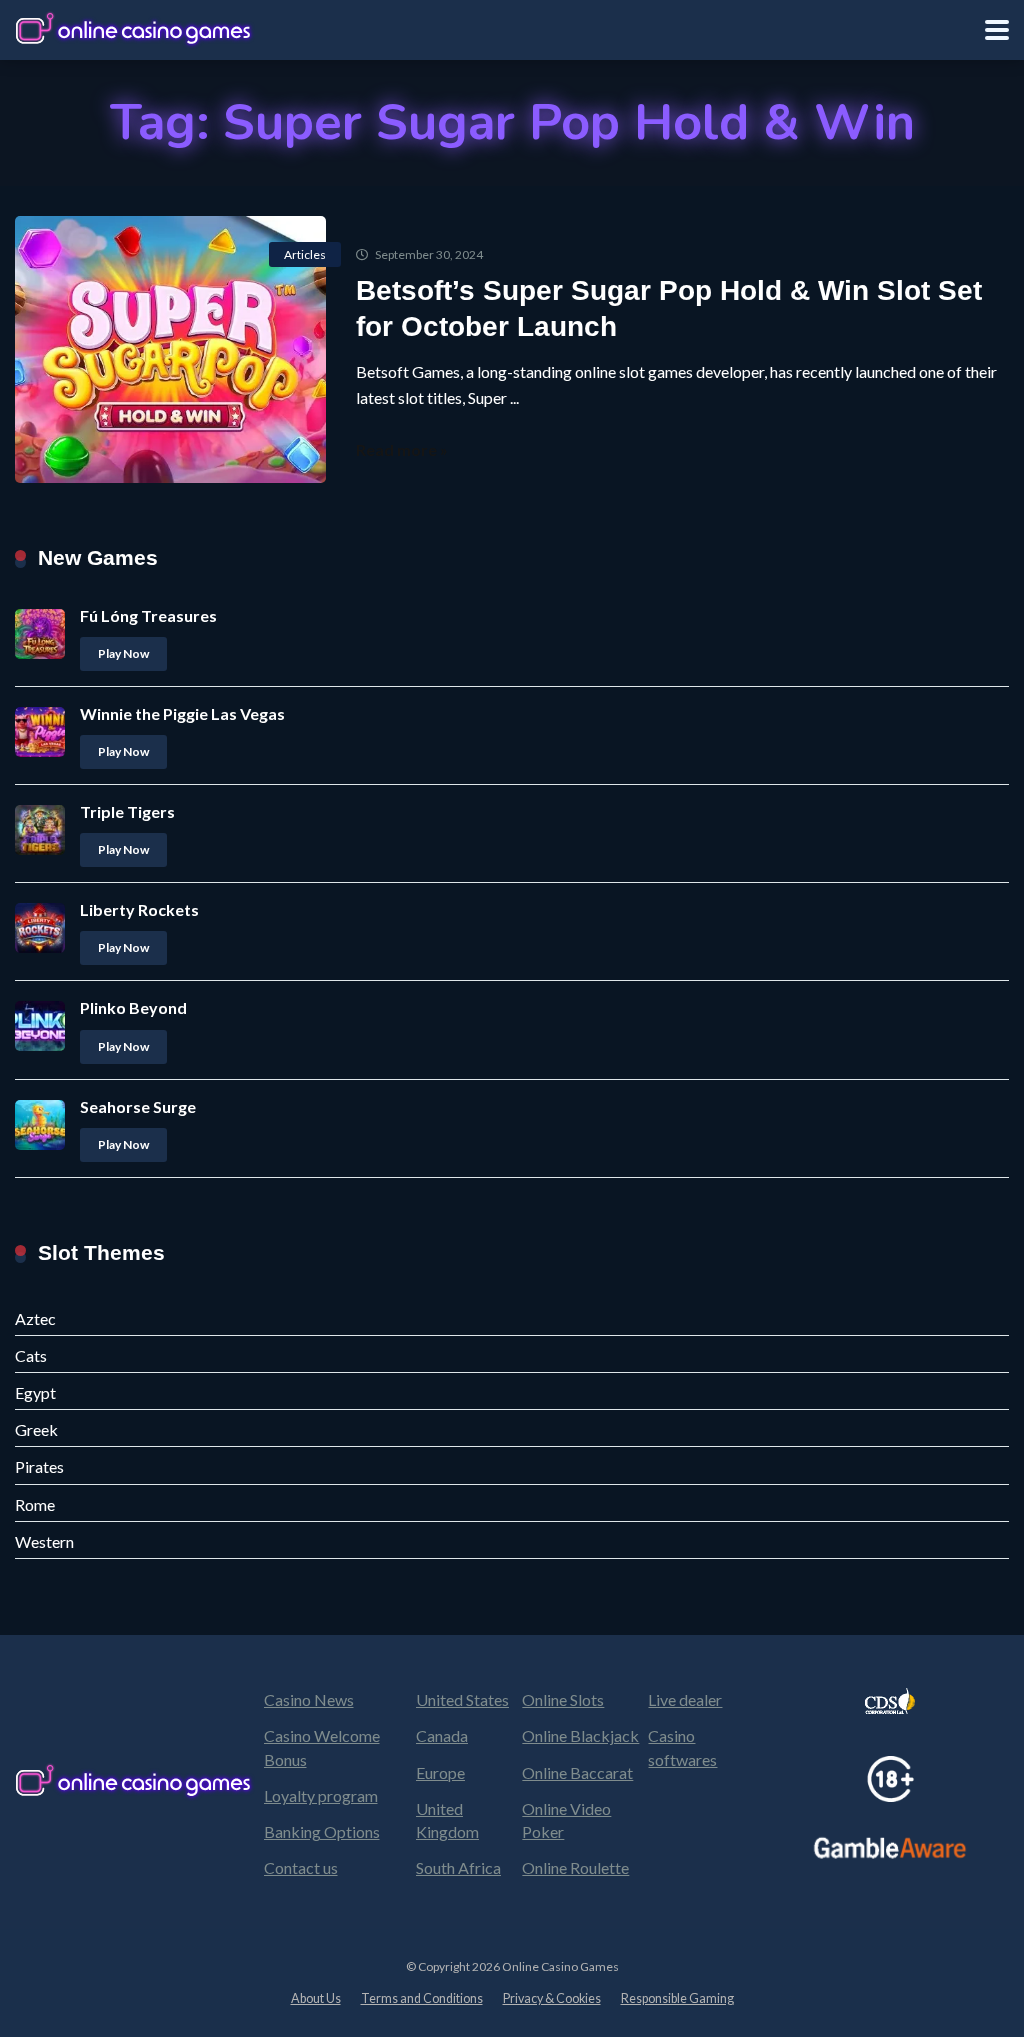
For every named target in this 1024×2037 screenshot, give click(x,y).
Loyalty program (321, 1795)
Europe (440, 1772)
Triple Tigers (127, 811)
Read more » (402, 449)
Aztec (35, 1318)
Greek (36, 1429)
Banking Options (322, 1831)
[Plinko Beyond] (40, 1044)
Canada (442, 1735)
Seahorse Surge (138, 1106)
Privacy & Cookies (552, 1998)
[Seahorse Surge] (40, 1143)
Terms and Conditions (422, 1998)
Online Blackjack (580, 1735)
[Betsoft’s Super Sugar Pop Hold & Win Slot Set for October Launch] (170, 349)
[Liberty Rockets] (40, 946)
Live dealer (685, 1699)
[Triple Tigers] (40, 848)
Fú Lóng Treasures (148, 615)
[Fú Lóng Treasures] (40, 652)
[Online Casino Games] (135, 27)
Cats (31, 1355)
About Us (316, 1998)
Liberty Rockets (139, 909)
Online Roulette (575, 1867)
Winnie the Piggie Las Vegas (182, 713)
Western (44, 1541)
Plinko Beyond (133, 1007)
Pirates (39, 1466)
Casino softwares (682, 1747)
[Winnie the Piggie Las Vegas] (40, 750)
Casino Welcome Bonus (322, 1747)
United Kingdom (447, 1820)
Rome (35, 1504)
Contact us (301, 1867)
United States (462, 1699)
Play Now (123, 653)
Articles (305, 254)
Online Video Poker (566, 1820)
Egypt (35, 1392)
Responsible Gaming (677, 1998)
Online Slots (563, 1699)
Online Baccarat (577, 1772)
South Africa (458, 1867)
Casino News (309, 1699)
